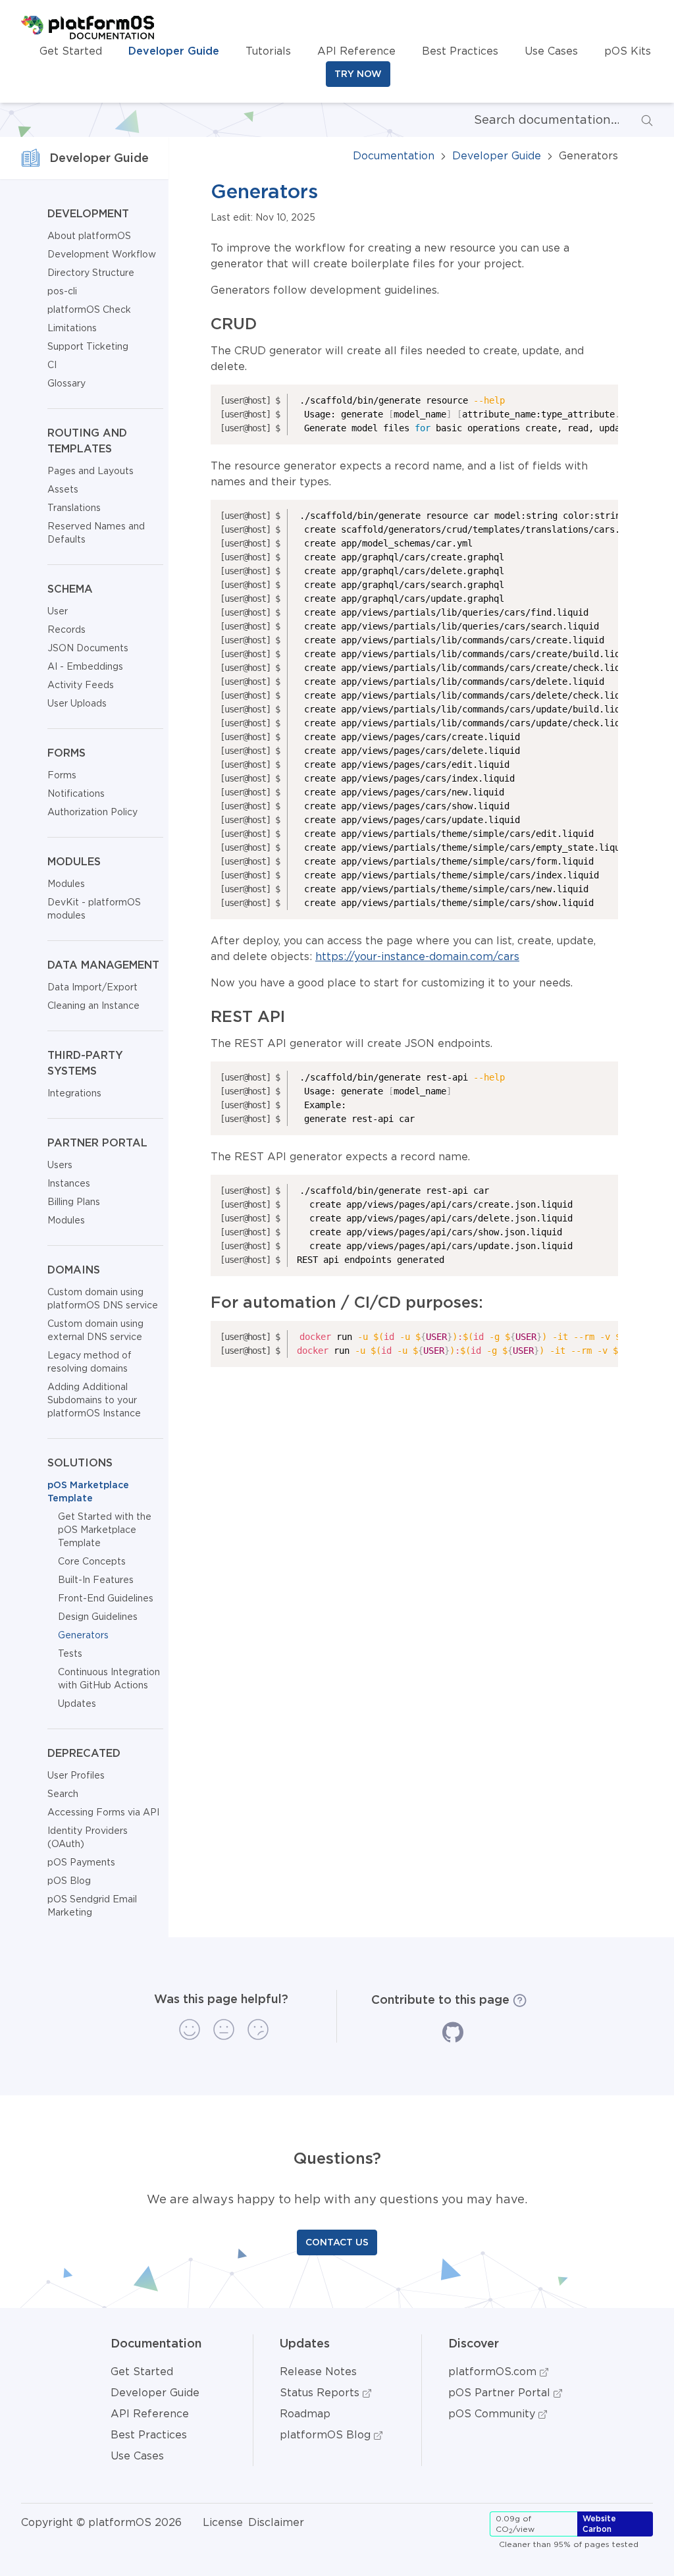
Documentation (394, 155)
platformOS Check (89, 309)
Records (66, 630)
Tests (70, 1653)
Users (60, 1165)
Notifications (76, 793)
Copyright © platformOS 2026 (101, 2522)
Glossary (66, 383)
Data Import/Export (92, 987)
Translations (74, 508)
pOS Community (493, 2413)
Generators (83, 1635)
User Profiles (76, 1775)
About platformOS (89, 236)
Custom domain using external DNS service (95, 1330)
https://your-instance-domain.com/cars (417, 956)
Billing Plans (74, 1202)
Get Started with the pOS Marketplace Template (105, 1530)
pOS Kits (628, 51)
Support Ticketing (88, 346)
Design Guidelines (98, 1617)
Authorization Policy (92, 812)
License (223, 2522)
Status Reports (321, 2392)
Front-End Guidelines (106, 1598)
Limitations (72, 328)
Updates (77, 1704)
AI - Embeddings (85, 666)
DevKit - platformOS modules (94, 909)
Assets (63, 489)
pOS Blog (69, 1881)
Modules (66, 884)
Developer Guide (174, 51)
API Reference (356, 51)
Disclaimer (276, 2522)
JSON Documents (88, 648)
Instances (69, 1183)
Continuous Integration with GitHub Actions (109, 1678)
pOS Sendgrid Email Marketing (92, 1906)
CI (52, 365)
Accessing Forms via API (103, 1812)
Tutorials (268, 51)
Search (63, 1794)
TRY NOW (358, 74)
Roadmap (305, 2413)
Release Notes (318, 2371)
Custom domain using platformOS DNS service (103, 1299)
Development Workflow (102, 254)
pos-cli (62, 291)
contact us (337, 2242)
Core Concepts (92, 1561)
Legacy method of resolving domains (90, 1362)
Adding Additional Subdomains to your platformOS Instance (94, 1400)
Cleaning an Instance (93, 1006)
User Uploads (77, 703)
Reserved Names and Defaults (96, 533)
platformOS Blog (327, 2434)
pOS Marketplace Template (88, 1491)
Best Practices (460, 51)
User (58, 611)
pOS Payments (81, 1862)
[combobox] (536, 120)
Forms (62, 775)
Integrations (74, 1093)
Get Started (71, 51)
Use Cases (551, 51)
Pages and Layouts (91, 471)
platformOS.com (494, 2371)
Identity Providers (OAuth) (88, 1837)
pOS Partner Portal (501, 2392)
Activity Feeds (81, 685)
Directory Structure (91, 273)
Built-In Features (96, 1580)
